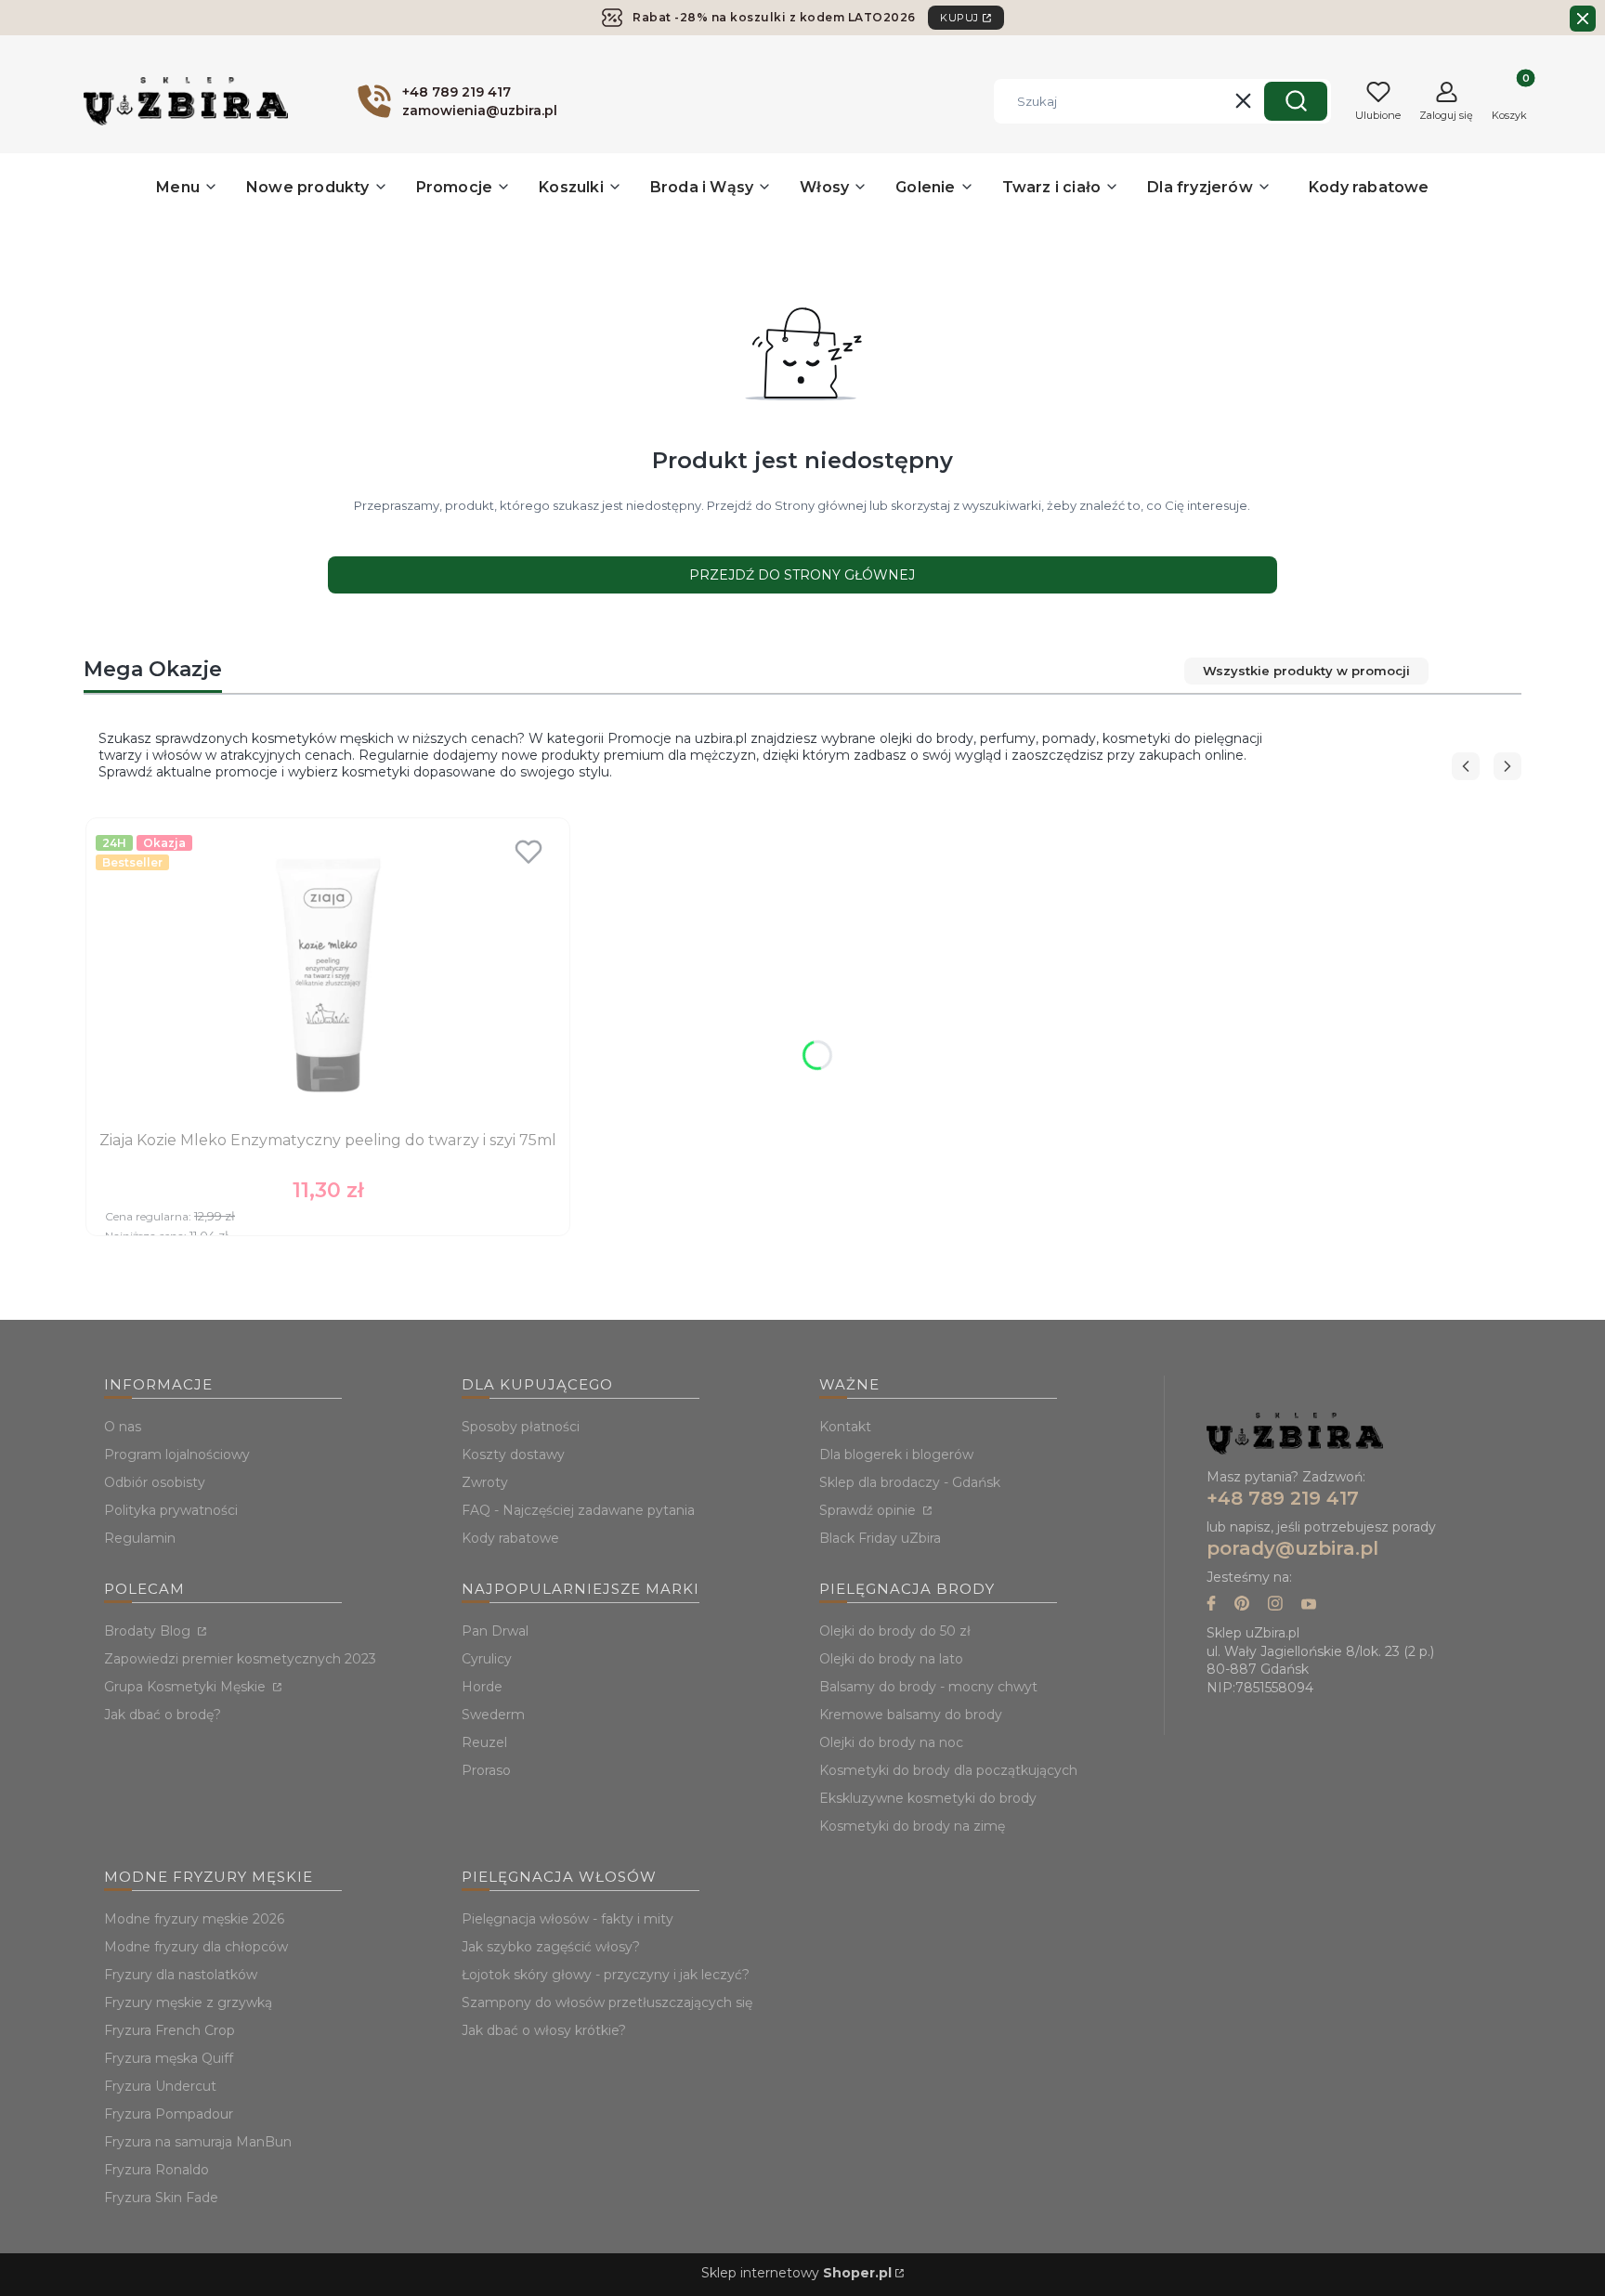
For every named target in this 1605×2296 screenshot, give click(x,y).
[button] (1296, 101)
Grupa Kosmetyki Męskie (187, 1687)
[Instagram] (1275, 1605)
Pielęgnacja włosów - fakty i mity (568, 1919)
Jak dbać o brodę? (163, 1715)
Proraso (486, 1770)
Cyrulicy (487, 1659)
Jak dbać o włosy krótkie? (544, 2030)
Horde (482, 1687)
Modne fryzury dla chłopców (196, 1947)
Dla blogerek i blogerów (896, 1455)
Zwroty (485, 1482)
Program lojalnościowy (177, 1455)
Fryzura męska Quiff (169, 2058)
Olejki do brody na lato (891, 1659)
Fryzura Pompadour (169, 2114)
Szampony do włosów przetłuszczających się (607, 2002)
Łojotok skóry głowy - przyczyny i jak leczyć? (606, 1975)
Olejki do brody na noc (891, 1742)
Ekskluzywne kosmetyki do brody (928, 1798)
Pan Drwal (495, 1631)
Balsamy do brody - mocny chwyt (928, 1687)
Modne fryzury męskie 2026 (194, 1919)
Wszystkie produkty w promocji (1306, 671)
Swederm (493, 1715)
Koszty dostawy (513, 1455)
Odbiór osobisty (155, 1482)
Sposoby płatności (521, 1427)
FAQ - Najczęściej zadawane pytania (578, 1510)
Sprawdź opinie (869, 1510)
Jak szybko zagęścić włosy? (551, 1947)
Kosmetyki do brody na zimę (912, 1826)
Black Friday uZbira (880, 1538)
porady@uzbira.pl (1292, 1548)
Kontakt (845, 1427)
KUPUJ (959, 18)
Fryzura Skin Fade (161, 2198)
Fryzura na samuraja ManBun (198, 2142)
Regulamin (140, 1538)
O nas (123, 1427)
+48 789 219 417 (1283, 1498)
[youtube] (1309, 1605)
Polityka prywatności (171, 1510)
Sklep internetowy (796, 2273)
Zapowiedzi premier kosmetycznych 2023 (240, 1659)
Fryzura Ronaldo (157, 2170)
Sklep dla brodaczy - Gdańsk (910, 1482)
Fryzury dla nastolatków (181, 1975)
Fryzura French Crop (170, 2030)
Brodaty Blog (149, 1631)
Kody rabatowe (510, 1538)
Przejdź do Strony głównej (802, 575)
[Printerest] (1242, 1605)
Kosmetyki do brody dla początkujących (948, 1770)
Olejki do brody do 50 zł (895, 1631)
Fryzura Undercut (160, 2086)
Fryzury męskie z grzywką (188, 2002)
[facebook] (1211, 1605)
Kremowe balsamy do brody (911, 1715)
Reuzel (484, 1742)
